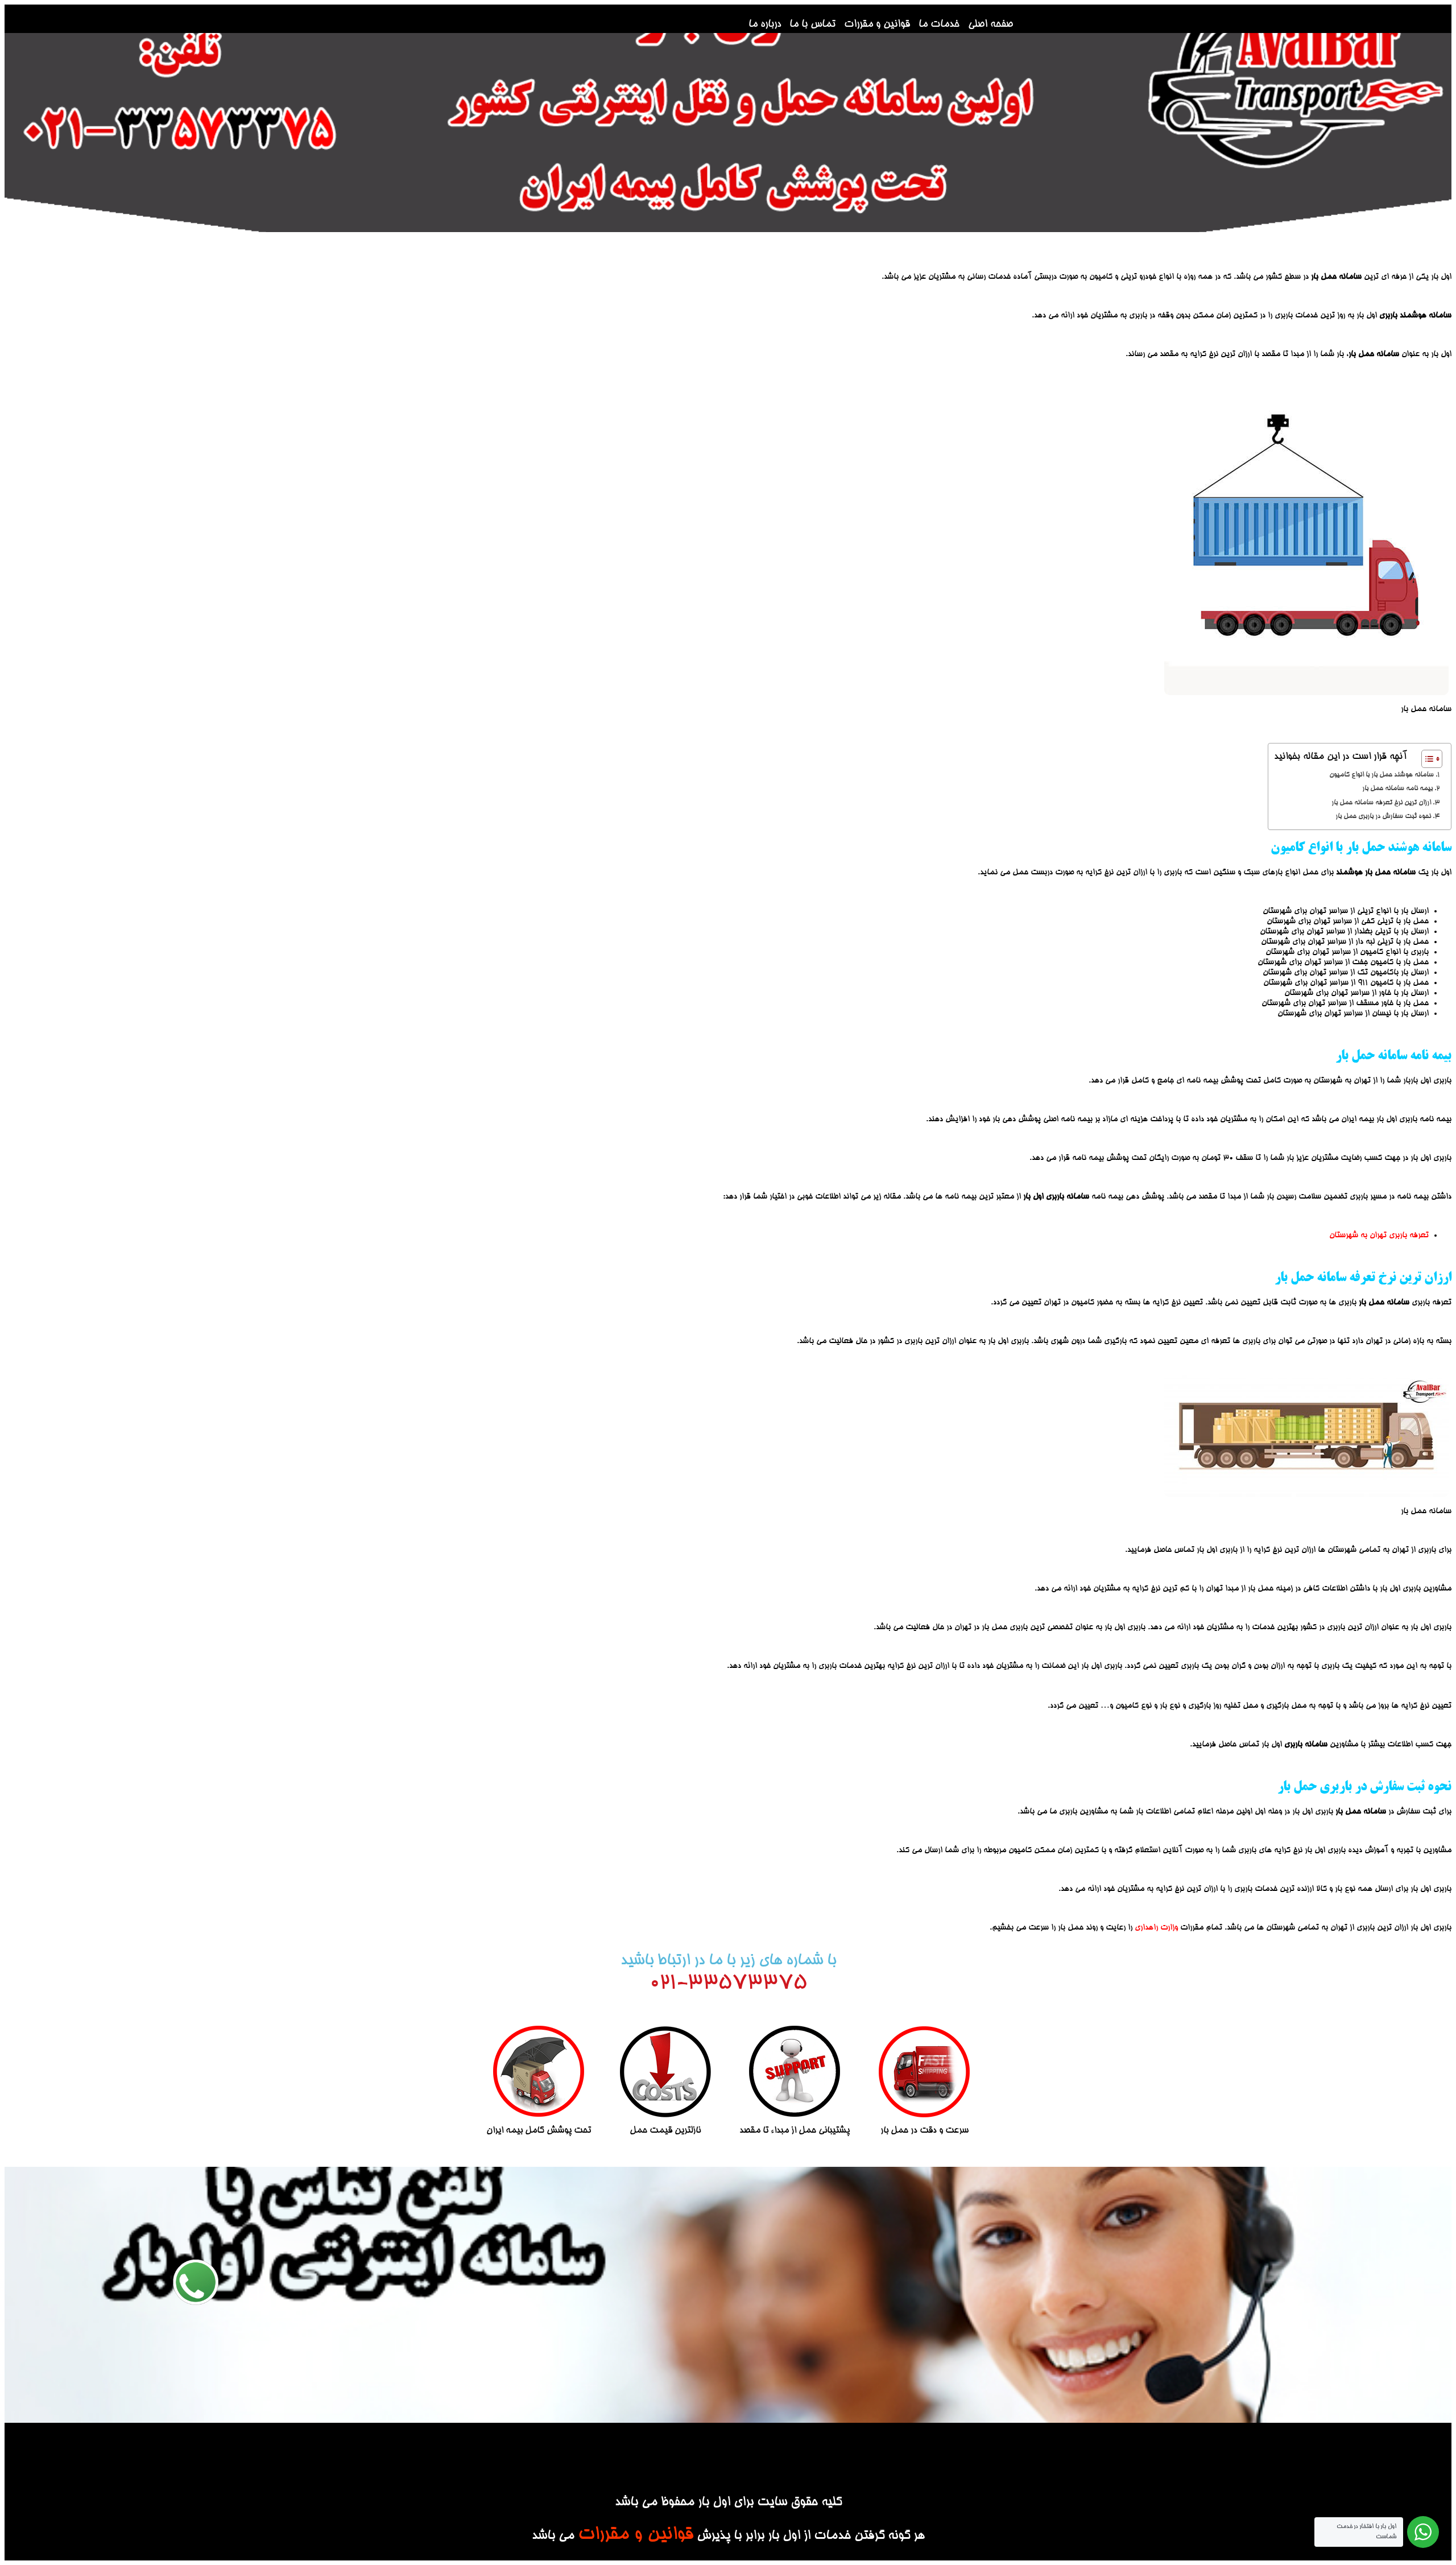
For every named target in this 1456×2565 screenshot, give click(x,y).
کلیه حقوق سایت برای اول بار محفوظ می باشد (728, 2503)
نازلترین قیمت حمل (665, 2131)
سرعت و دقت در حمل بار (925, 2131)
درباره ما (765, 24)
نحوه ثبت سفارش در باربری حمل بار (1382, 817)
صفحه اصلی (990, 24)
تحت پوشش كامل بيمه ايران (539, 2131)
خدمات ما (939, 24)
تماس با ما (812, 24)
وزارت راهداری (1156, 1928)
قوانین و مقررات (877, 24)
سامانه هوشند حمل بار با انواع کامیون (1381, 775)
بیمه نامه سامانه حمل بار (1397, 789)
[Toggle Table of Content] (1426, 759)
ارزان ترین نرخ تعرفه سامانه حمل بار (1380, 803)
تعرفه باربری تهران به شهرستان (1379, 1236)
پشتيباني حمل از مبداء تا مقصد (795, 2131)
